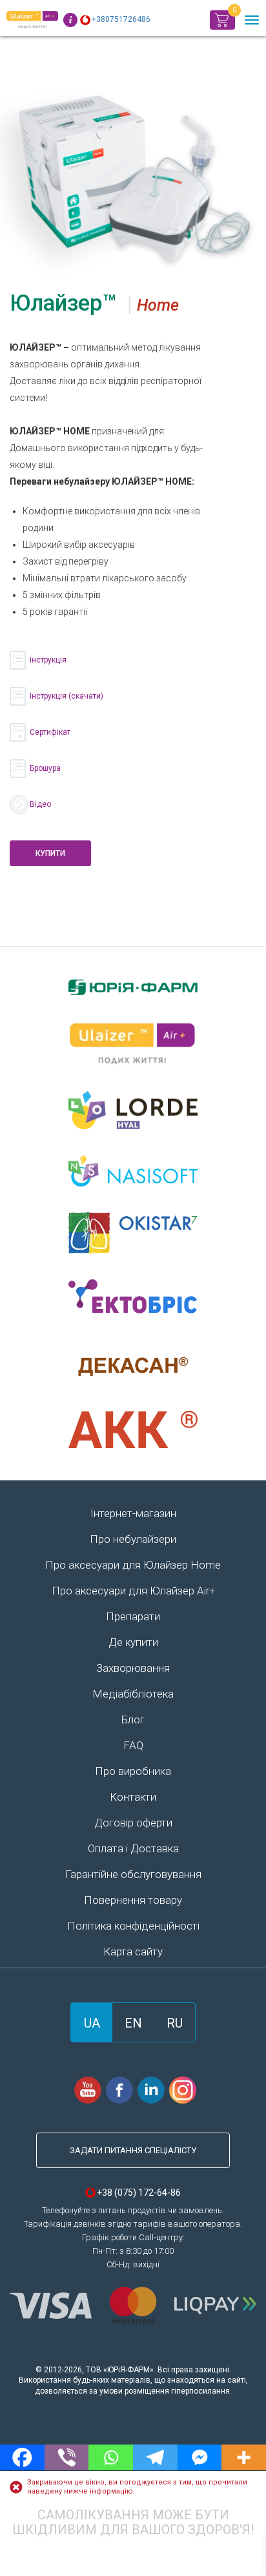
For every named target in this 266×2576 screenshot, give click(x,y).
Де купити (133, 1642)
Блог (133, 1719)
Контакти (133, 1797)
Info (70, 20)
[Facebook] (22, 2457)
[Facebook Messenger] (200, 2457)
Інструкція (48, 660)
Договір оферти (133, 1823)
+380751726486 (121, 19)
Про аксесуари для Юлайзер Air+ (133, 1591)
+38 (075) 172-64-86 (139, 2193)
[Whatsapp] (111, 2457)
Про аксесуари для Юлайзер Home (133, 1565)
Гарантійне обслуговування (133, 1874)
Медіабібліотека (133, 1694)
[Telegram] (155, 2457)
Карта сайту (133, 1951)
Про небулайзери (133, 1539)
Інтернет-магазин (133, 1513)
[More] (244, 2457)
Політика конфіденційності (133, 1926)
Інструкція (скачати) (66, 696)
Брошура (45, 768)
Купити (50, 853)
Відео (40, 804)
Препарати (133, 1616)
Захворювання (133, 1668)
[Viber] (67, 2457)
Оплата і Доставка (133, 1848)
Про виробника (133, 1771)
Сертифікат (50, 732)
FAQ (133, 1745)
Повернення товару (133, 1900)
